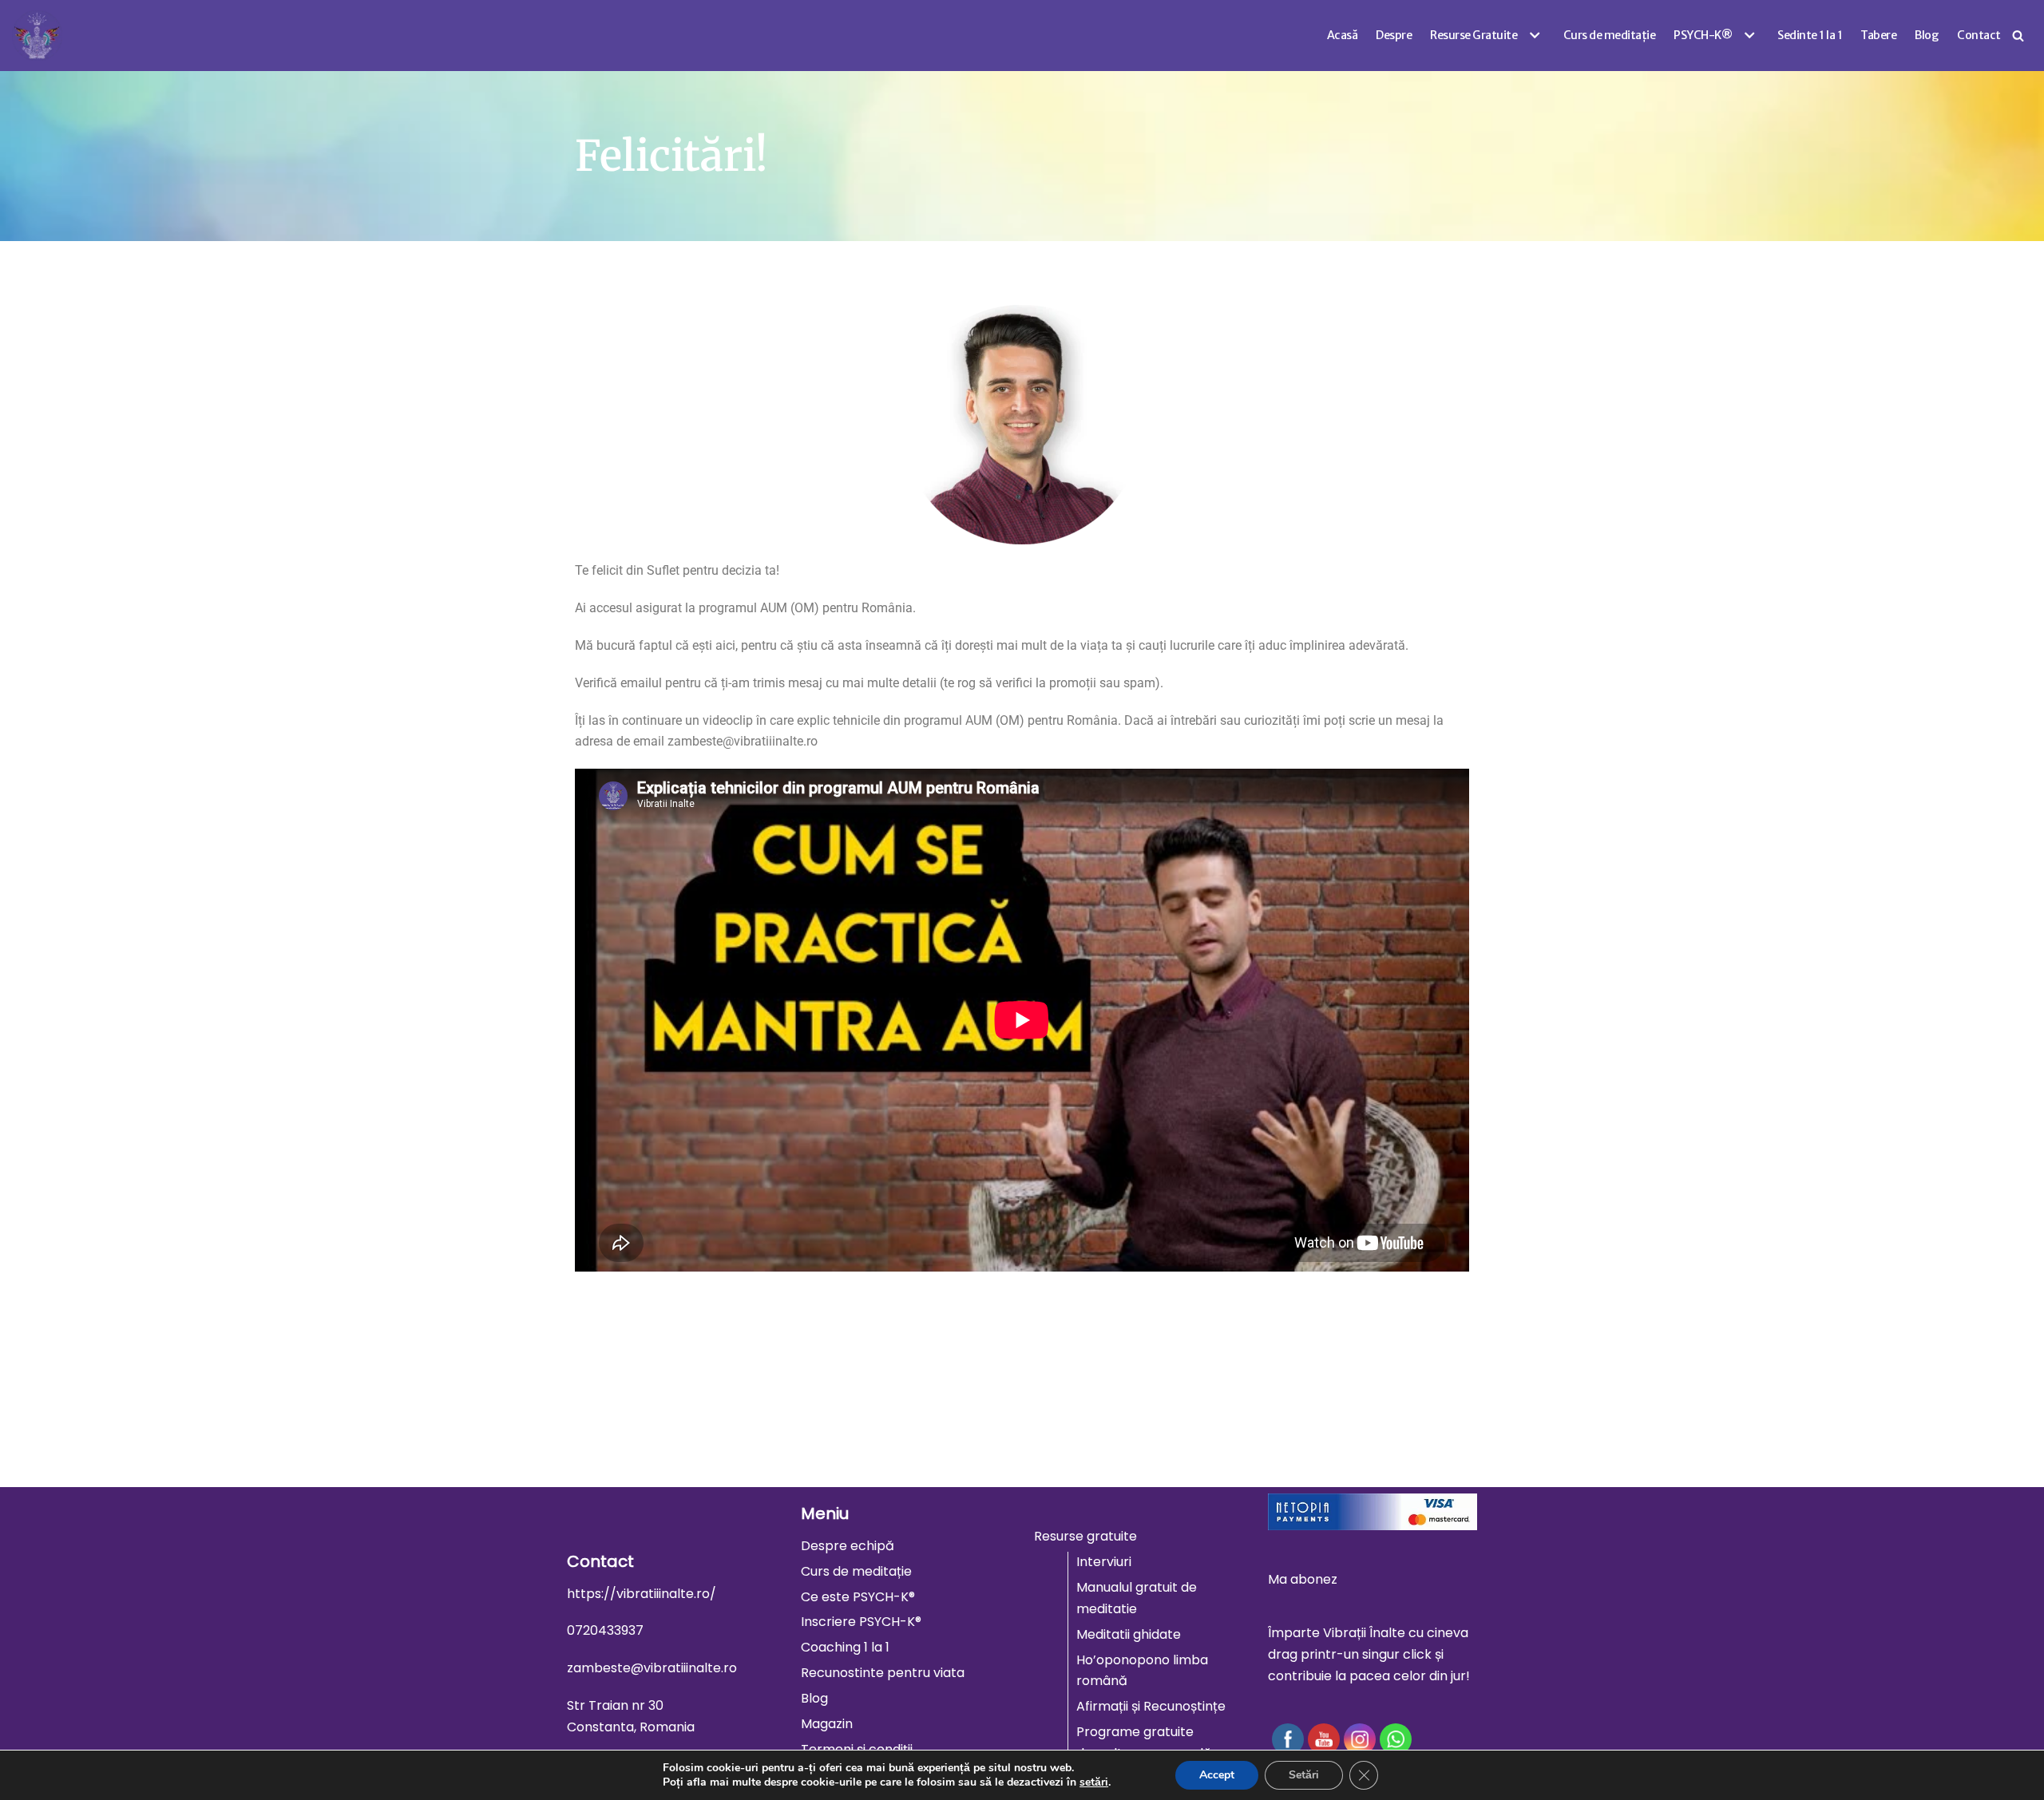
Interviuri (1104, 1562)
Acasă (1343, 35)
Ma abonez (1303, 1579)
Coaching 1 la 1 (845, 1647)
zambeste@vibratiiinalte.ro (652, 1668)
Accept (1217, 1775)
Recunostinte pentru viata (883, 1673)
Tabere (1878, 35)
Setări (1304, 1775)
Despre (1394, 35)
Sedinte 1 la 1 (1810, 35)
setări (1094, 1782)
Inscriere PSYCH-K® (861, 1622)
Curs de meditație (1610, 35)
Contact (1979, 35)
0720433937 (605, 1630)
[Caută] (2018, 36)
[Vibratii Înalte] (37, 36)
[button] (1533, 35)
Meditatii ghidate (1129, 1634)
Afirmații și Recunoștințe (1151, 1706)
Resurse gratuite (1085, 1536)
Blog (1927, 35)
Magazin (827, 1724)
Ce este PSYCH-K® (858, 1597)
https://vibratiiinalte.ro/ (642, 1594)
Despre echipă (848, 1546)
